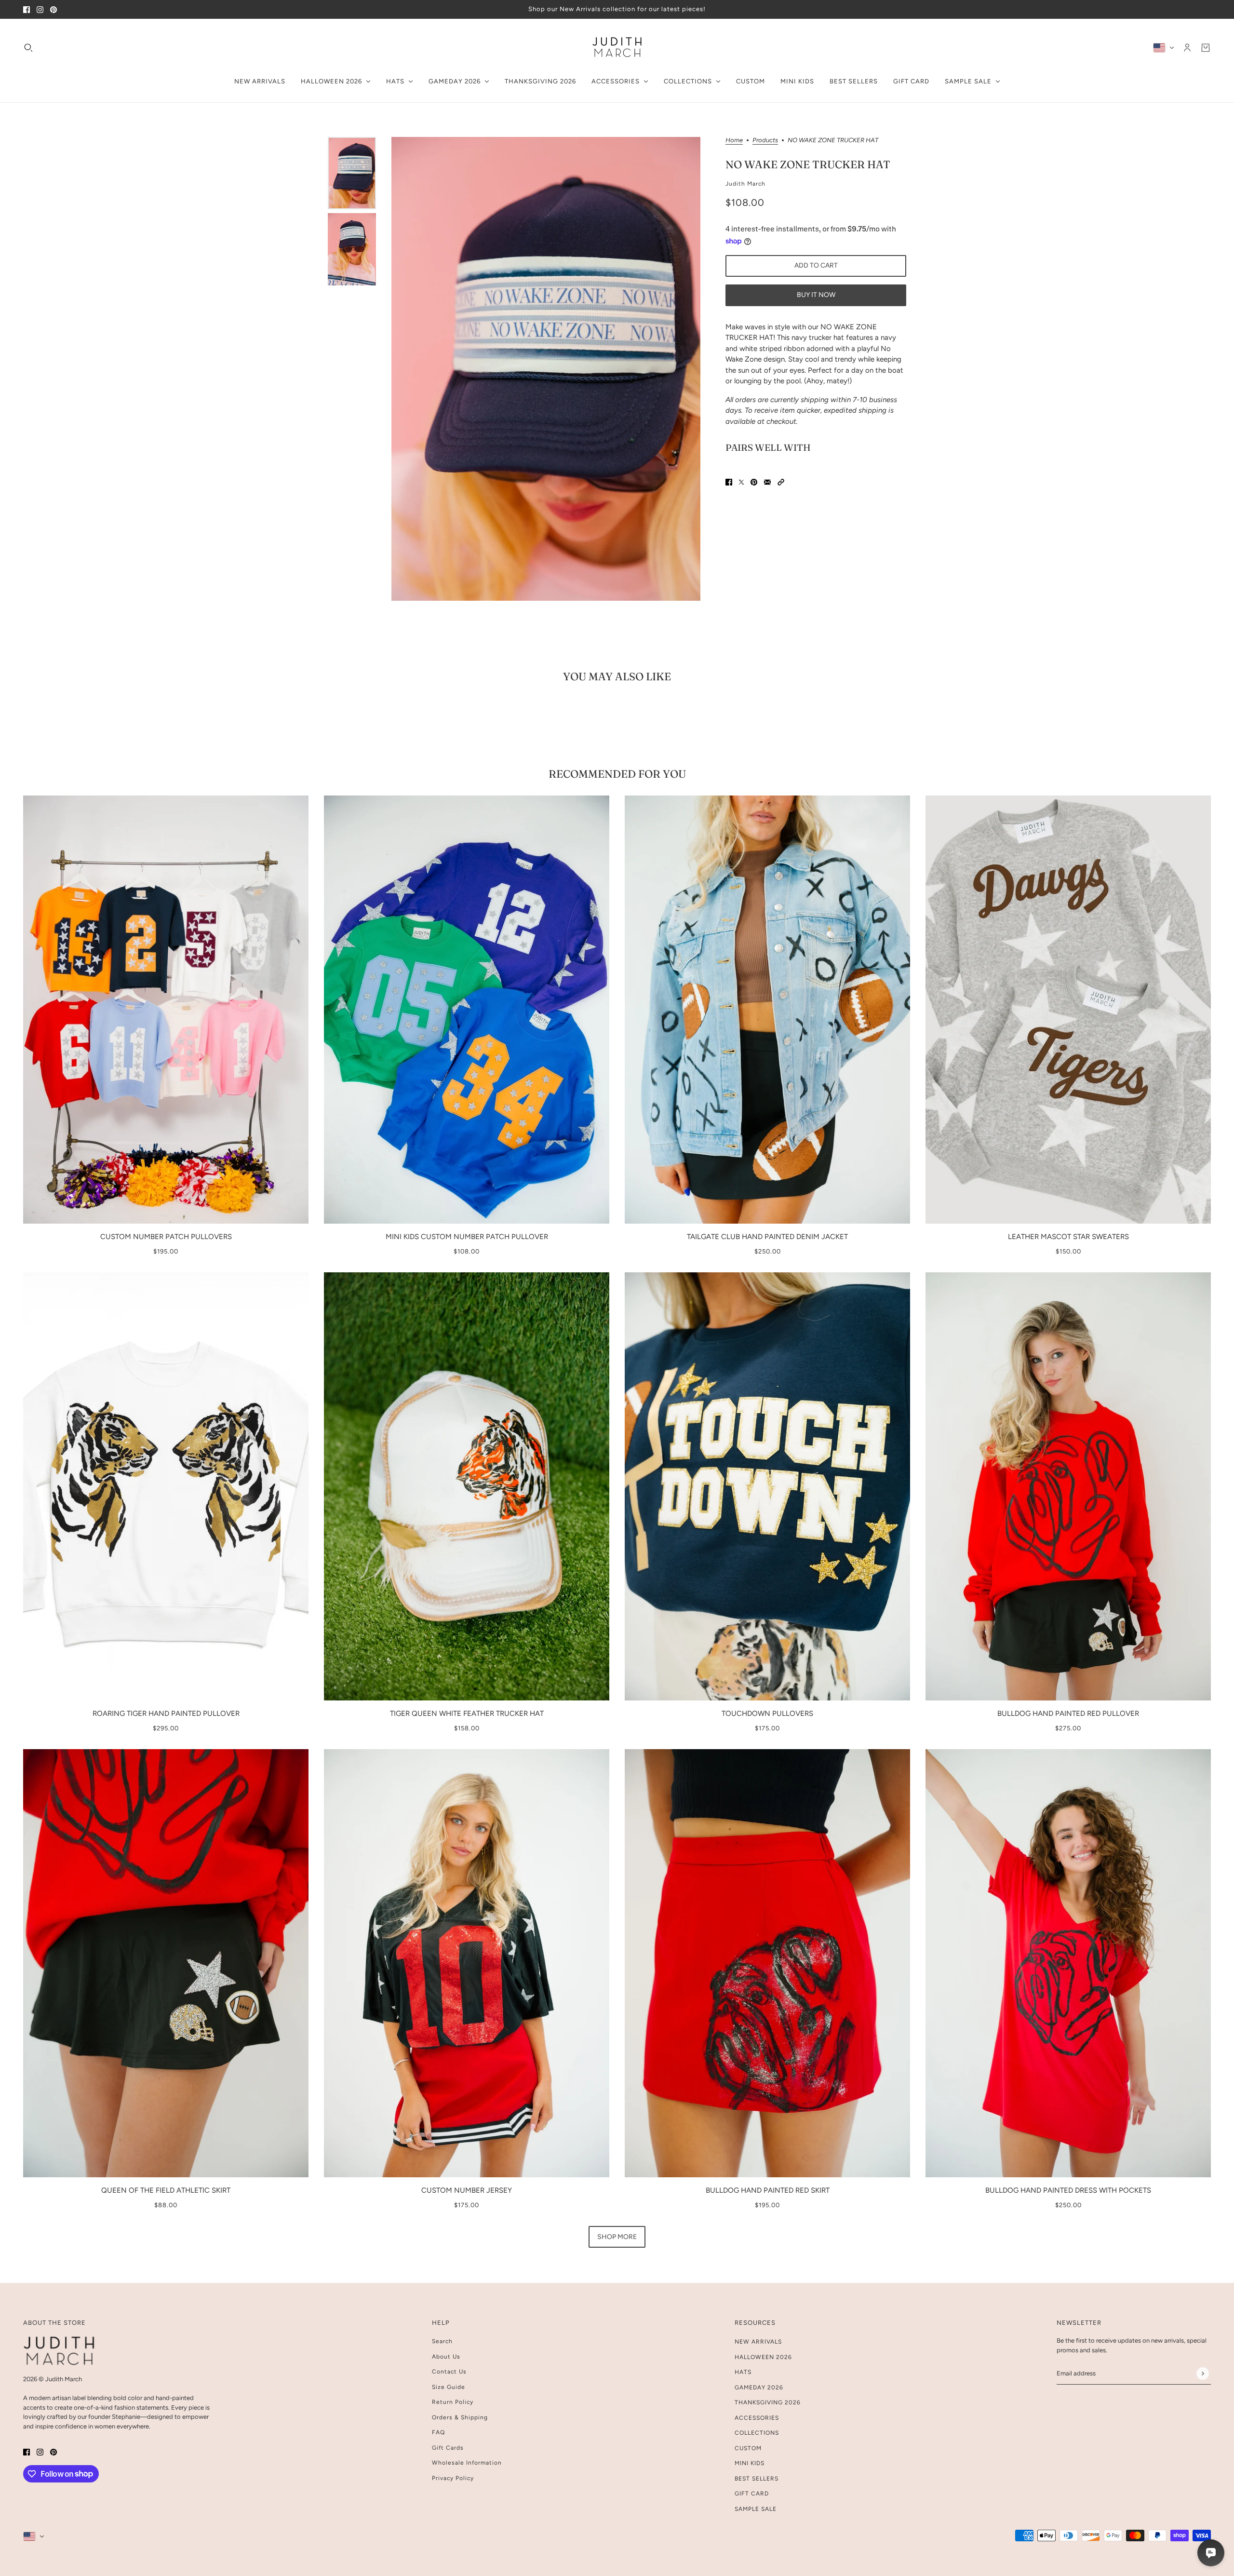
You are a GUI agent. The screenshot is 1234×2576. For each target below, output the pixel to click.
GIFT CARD (752, 2494)
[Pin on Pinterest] (754, 482)
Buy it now (816, 295)
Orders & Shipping (460, 2417)
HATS (743, 2372)
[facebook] (27, 9)
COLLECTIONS (757, 2433)
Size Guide (449, 2387)
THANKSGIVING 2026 (768, 2402)
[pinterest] (54, 9)
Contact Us (449, 2372)
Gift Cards (448, 2448)
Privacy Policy (453, 2478)
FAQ (438, 2432)
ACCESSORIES (757, 2418)
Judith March (745, 184)
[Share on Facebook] (729, 482)
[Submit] (1202, 2373)
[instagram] (40, 9)
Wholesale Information (467, 2463)
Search (442, 2341)
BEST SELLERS (757, 2479)
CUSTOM (748, 2448)
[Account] (1187, 47)
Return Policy (453, 2402)
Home (734, 140)
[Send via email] (767, 482)
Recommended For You (617, 774)
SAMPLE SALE (756, 2509)
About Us (446, 2357)
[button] (781, 482)
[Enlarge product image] (546, 369)
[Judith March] (617, 47)
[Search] (28, 47)
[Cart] (1206, 47)
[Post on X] (741, 482)
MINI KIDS (750, 2463)
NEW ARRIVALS (758, 2342)
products (765, 140)
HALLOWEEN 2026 (763, 2357)
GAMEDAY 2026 (759, 2387)
